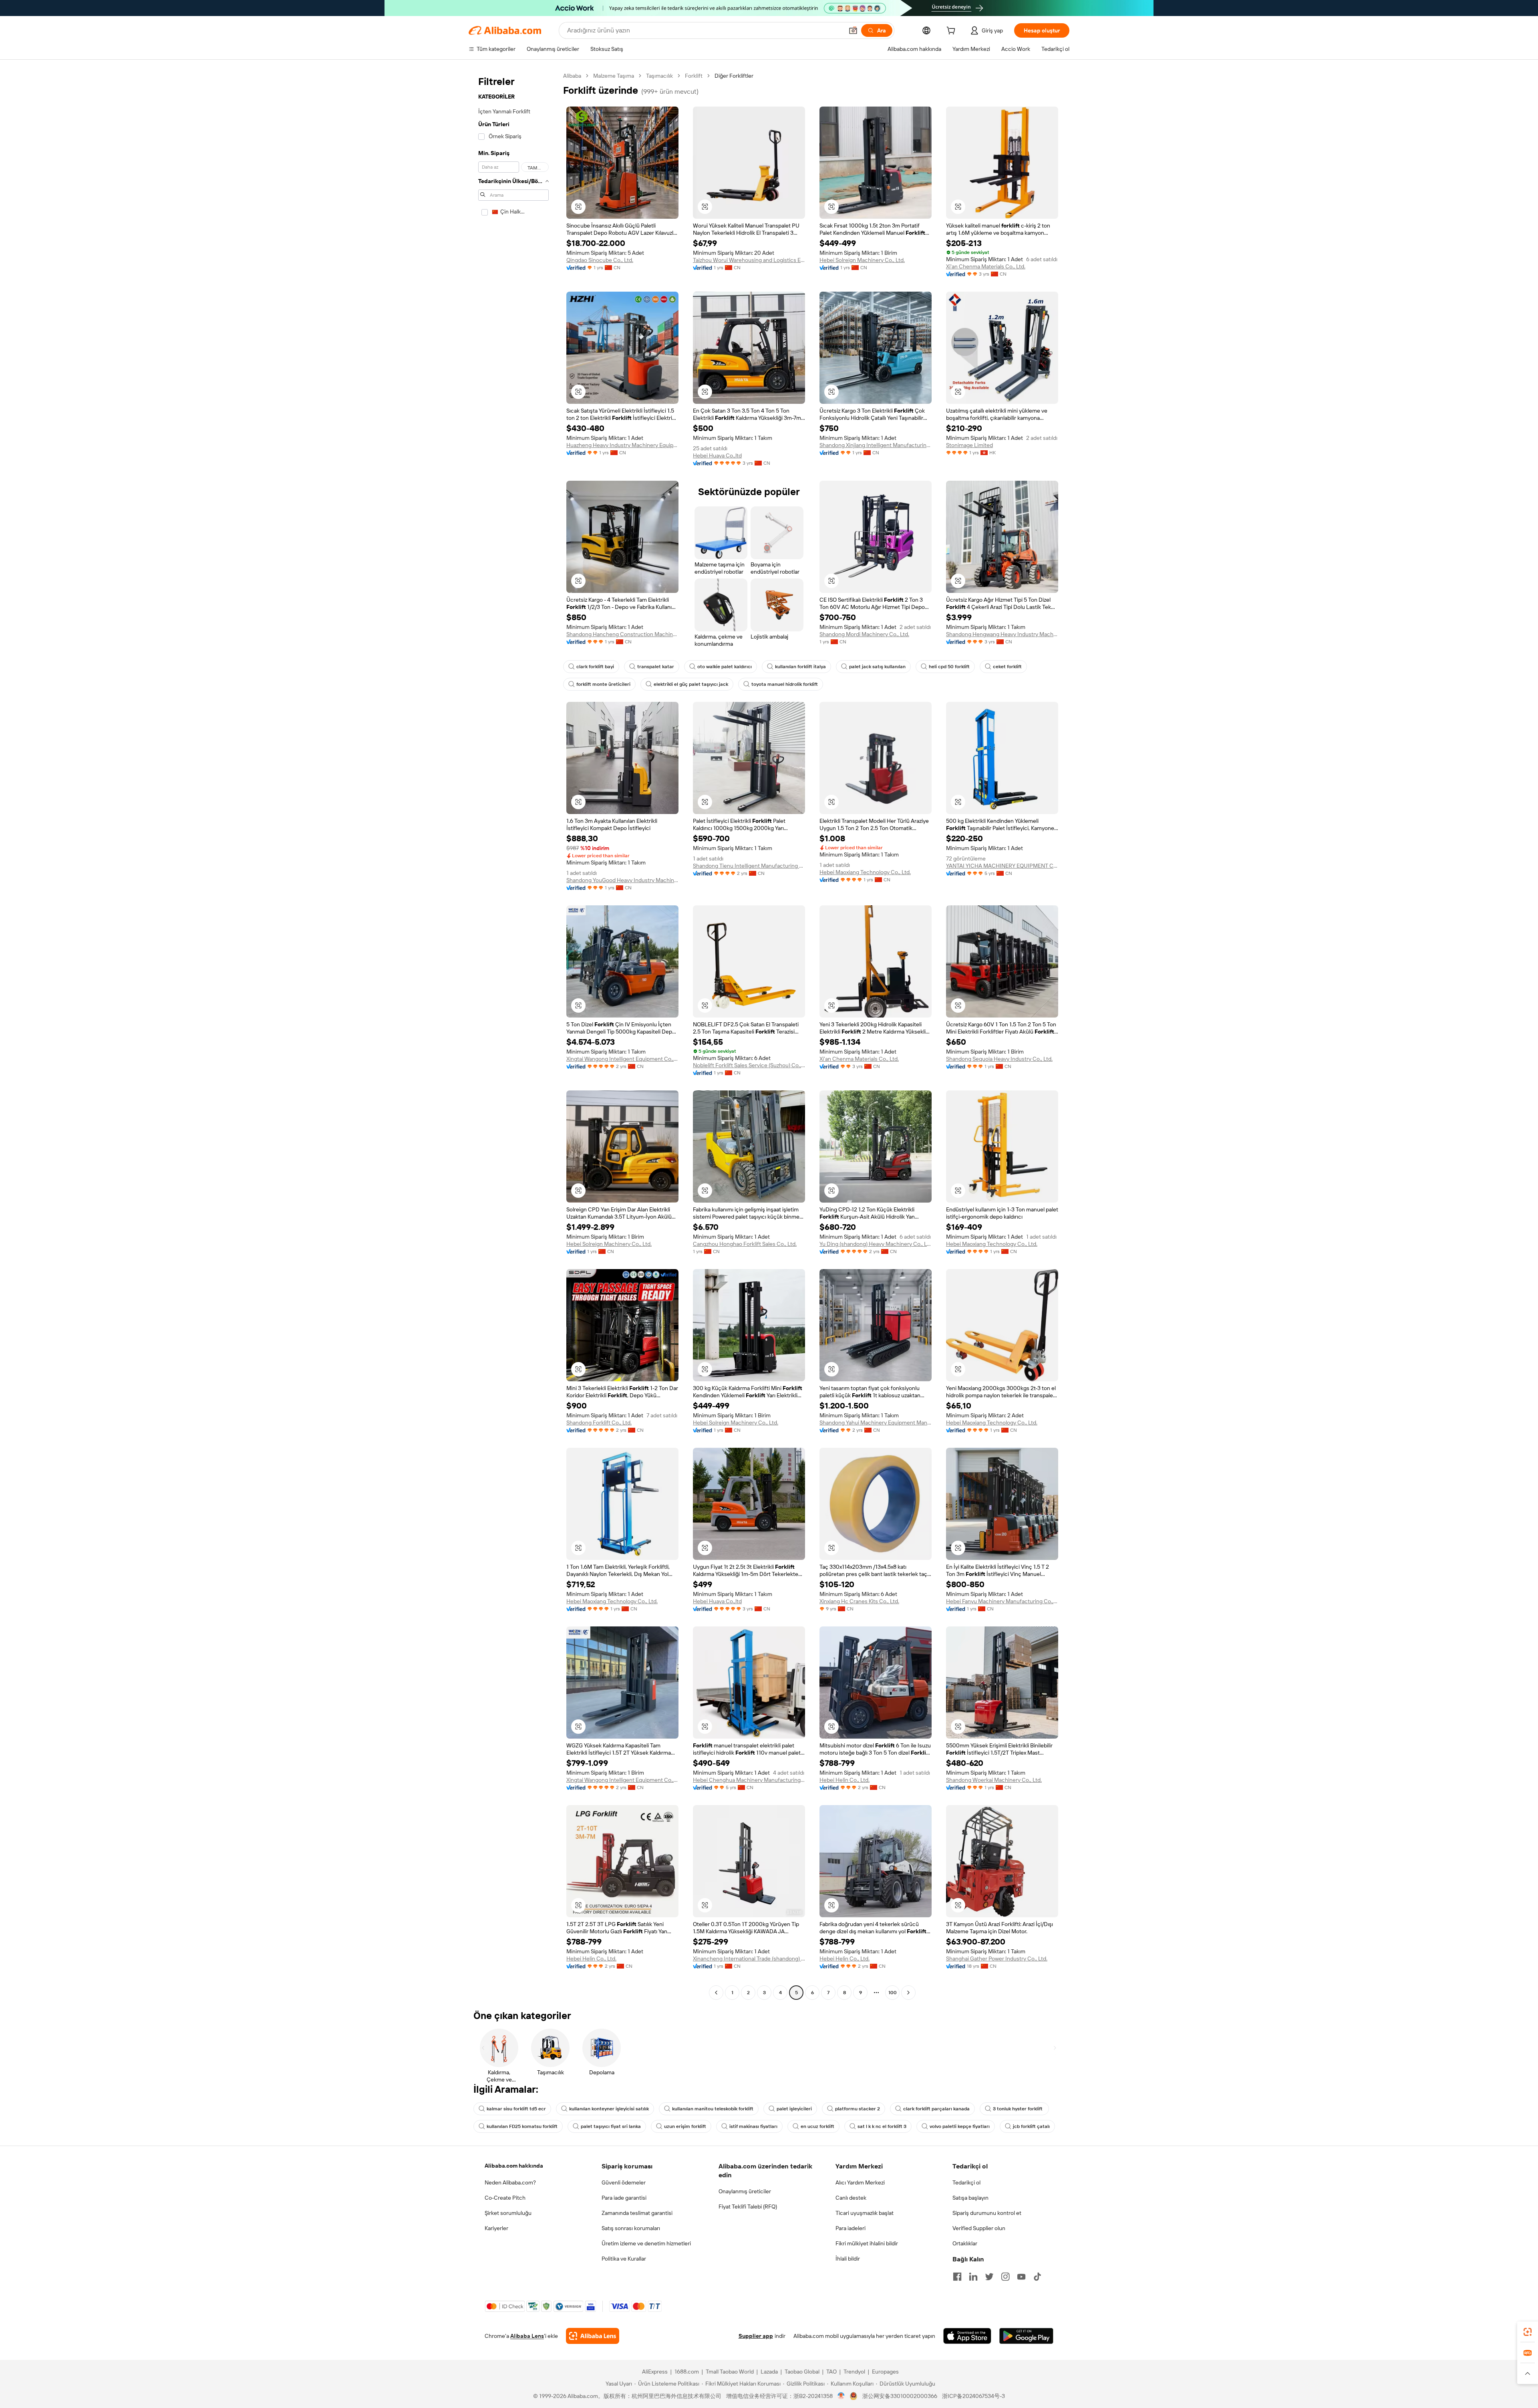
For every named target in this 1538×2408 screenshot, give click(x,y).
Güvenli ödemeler (624, 2182)
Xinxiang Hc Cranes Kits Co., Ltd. (859, 1601)
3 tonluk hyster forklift (1018, 2109)
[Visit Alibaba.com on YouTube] (1021, 2277)
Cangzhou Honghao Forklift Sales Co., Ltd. (745, 1244)
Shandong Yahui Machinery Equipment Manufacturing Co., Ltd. (876, 1423)
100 (893, 1993)
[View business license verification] (841, 2396)
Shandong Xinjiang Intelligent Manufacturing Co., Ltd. (876, 445)
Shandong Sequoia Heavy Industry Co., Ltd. (999, 1059)
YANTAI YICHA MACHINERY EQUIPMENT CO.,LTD (1002, 866)
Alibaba (572, 76)
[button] (853, 30)
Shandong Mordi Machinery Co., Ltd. (864, 634)
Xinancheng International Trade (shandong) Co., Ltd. (749, 1959)
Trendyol (854, 2372)
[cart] (952, 32)
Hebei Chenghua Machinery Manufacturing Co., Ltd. (749, 1780)
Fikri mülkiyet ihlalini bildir (867, 2243)
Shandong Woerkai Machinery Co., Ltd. (994, 1780)
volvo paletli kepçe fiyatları (960, 2126)
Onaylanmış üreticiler (745, 2191)
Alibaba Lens (527, 2336)
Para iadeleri (851, 2228)
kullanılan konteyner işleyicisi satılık (609, 2109)
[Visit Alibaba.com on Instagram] (1005, 2277)
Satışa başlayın (970, 2198)
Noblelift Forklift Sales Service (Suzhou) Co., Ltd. (749, 1065)
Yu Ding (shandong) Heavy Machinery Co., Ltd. (876, 1244)
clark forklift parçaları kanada (936, 2109)
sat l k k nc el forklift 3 (882, 2126)
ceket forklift (1007, 667)
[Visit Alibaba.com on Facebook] (957, 2277)
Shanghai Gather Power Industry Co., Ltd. (997, 1959)
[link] (1528, 2332)
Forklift (694, 76)
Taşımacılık (659, 76)
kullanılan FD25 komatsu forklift (522, 2126)
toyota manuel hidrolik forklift (785, 684)
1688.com (687, 2372)
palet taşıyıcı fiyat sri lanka (611, 2126)
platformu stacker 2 (858, 2109)
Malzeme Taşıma (614, 76)
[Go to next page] (908, 1993)
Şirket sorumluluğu (508, 2213)
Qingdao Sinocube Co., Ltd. (600, 260)
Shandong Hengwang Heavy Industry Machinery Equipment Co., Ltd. (1002, 634)
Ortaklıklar (965, 2243)
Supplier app (756, 2336)
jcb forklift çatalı (1031, 2126)
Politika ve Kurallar (624, 2259)
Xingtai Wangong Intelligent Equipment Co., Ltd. (622, 1059)
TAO (831, 2372)
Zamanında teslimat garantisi (637, 2213)
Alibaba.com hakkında (514, 2166)
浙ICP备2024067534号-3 (973, 2396)
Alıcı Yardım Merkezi (860, 2182)
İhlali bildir (848, 2259)
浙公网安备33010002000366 (900, 2396)
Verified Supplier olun (979, 2228)
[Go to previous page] (716, 1993)
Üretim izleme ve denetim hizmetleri (646, 2243)
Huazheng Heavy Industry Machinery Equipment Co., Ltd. (622, 445)
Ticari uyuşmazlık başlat (865, 2213)
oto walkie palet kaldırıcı (725, 667)
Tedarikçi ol (966, 2182)
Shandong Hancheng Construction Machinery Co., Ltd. (622, 634)
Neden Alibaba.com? (510, 2182)
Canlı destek (851, 2198)
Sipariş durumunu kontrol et (987, 2213)
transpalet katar (656, 667)
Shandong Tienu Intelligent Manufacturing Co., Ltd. (749, 866)
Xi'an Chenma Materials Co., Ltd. (986, 266)
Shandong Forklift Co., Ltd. (599, 1423)
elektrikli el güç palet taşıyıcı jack (691, 684)
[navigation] (513, 1035)
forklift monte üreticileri (603, 684)
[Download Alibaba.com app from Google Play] (1026, 2336)
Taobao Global (802, 2372)
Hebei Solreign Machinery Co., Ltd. (862, 260)
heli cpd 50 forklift (949, 667)
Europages (885, 2372)
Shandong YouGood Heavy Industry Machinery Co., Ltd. (622, 880)
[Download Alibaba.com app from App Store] (967, 2336)
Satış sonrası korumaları (631, 2228)
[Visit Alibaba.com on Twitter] (989, 2277)
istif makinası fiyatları (753, 2126)
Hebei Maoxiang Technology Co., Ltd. (865, 872)
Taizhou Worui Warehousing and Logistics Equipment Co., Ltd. (749, 260)
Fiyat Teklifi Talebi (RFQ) (748, 2206)
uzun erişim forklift (685, 2126)
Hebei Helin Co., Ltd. (844, 1780)
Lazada (769, 2372)
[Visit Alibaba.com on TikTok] (1037, 2277)
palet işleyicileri (794, 2109)
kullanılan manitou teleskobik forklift (713, 2109)
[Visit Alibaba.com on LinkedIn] (973, 2277)
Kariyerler (496, 2228)
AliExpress (655, 2372)
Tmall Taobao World (730, 2372)
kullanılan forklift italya (800, 667)
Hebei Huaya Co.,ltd (717, 455)
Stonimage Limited (969, 445)
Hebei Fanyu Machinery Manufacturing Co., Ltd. (1002, 1601)
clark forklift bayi (595, 667)
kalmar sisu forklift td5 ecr (516, 2109)
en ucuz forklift (817, 2126)
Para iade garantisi (624, 2198)
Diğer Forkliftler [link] (734, 76)
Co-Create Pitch (505, 2198)
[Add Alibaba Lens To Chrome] (593, 2336)
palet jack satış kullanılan (877, 667)
